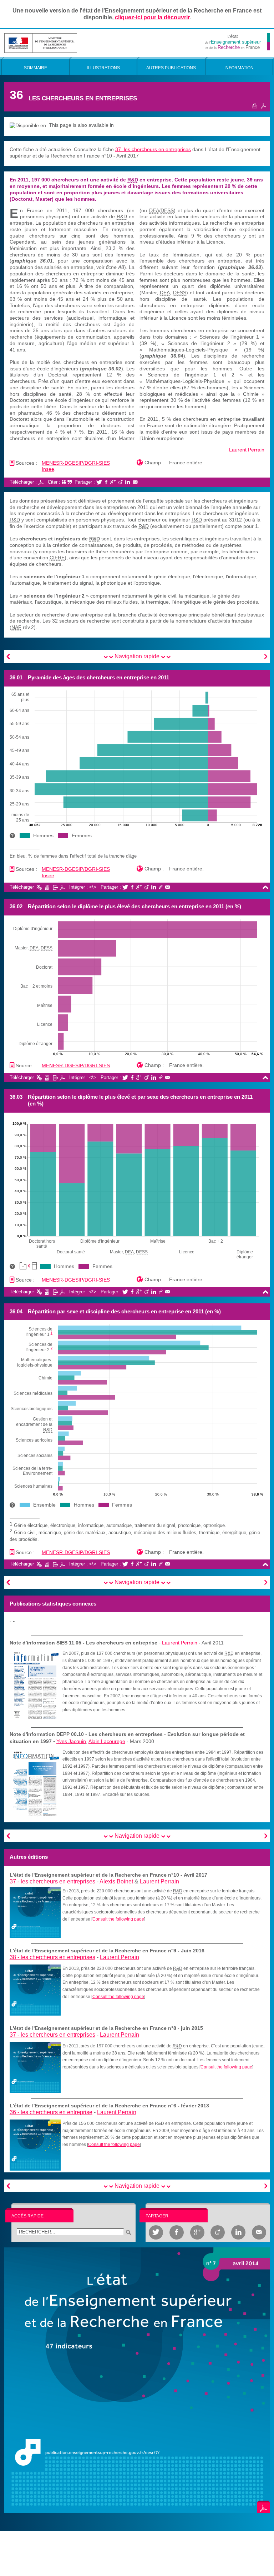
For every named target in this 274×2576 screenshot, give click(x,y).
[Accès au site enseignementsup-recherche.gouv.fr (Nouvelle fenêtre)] (41, 42)
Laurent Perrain (247, 450)
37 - (52, 1881)
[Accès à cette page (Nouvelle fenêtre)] (35, 1912)
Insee (48, 469)
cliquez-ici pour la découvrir (152, 17)
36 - (51, 2112)
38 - (52, 1957)
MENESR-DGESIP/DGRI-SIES (76, 463)
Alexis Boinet (116, 1881)
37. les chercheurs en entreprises (153, 149)
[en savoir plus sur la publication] (137, 2380)
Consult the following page (118, 1919)
